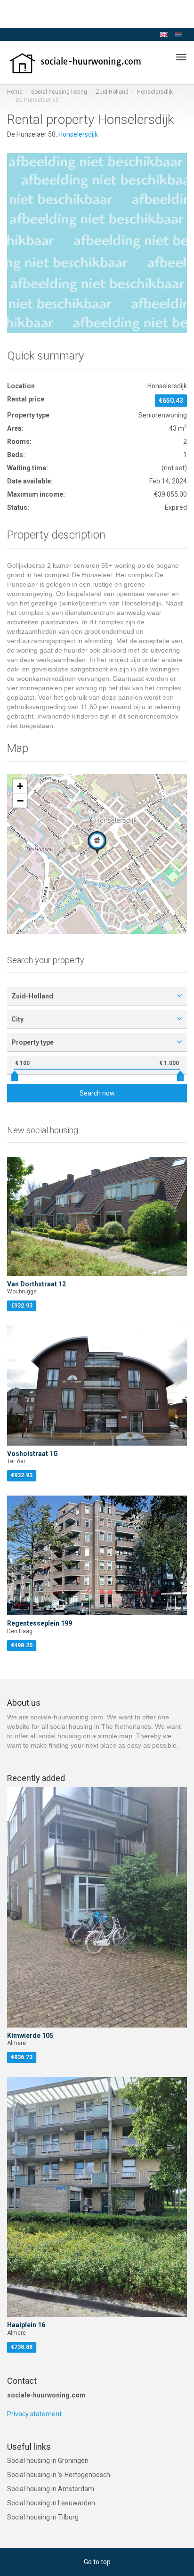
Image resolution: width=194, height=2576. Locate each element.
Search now (97, 1093)
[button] (97, 842)
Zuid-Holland (112, 92)
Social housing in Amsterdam (51, 2489)
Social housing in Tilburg (43, 2517)
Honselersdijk (155, 92)
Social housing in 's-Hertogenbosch (59, 2475)
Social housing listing (59, 92)
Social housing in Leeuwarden (51, 2503)
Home (15, 92)
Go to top (97, 2562)
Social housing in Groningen (48, 2461)
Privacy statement (34, 2414)
